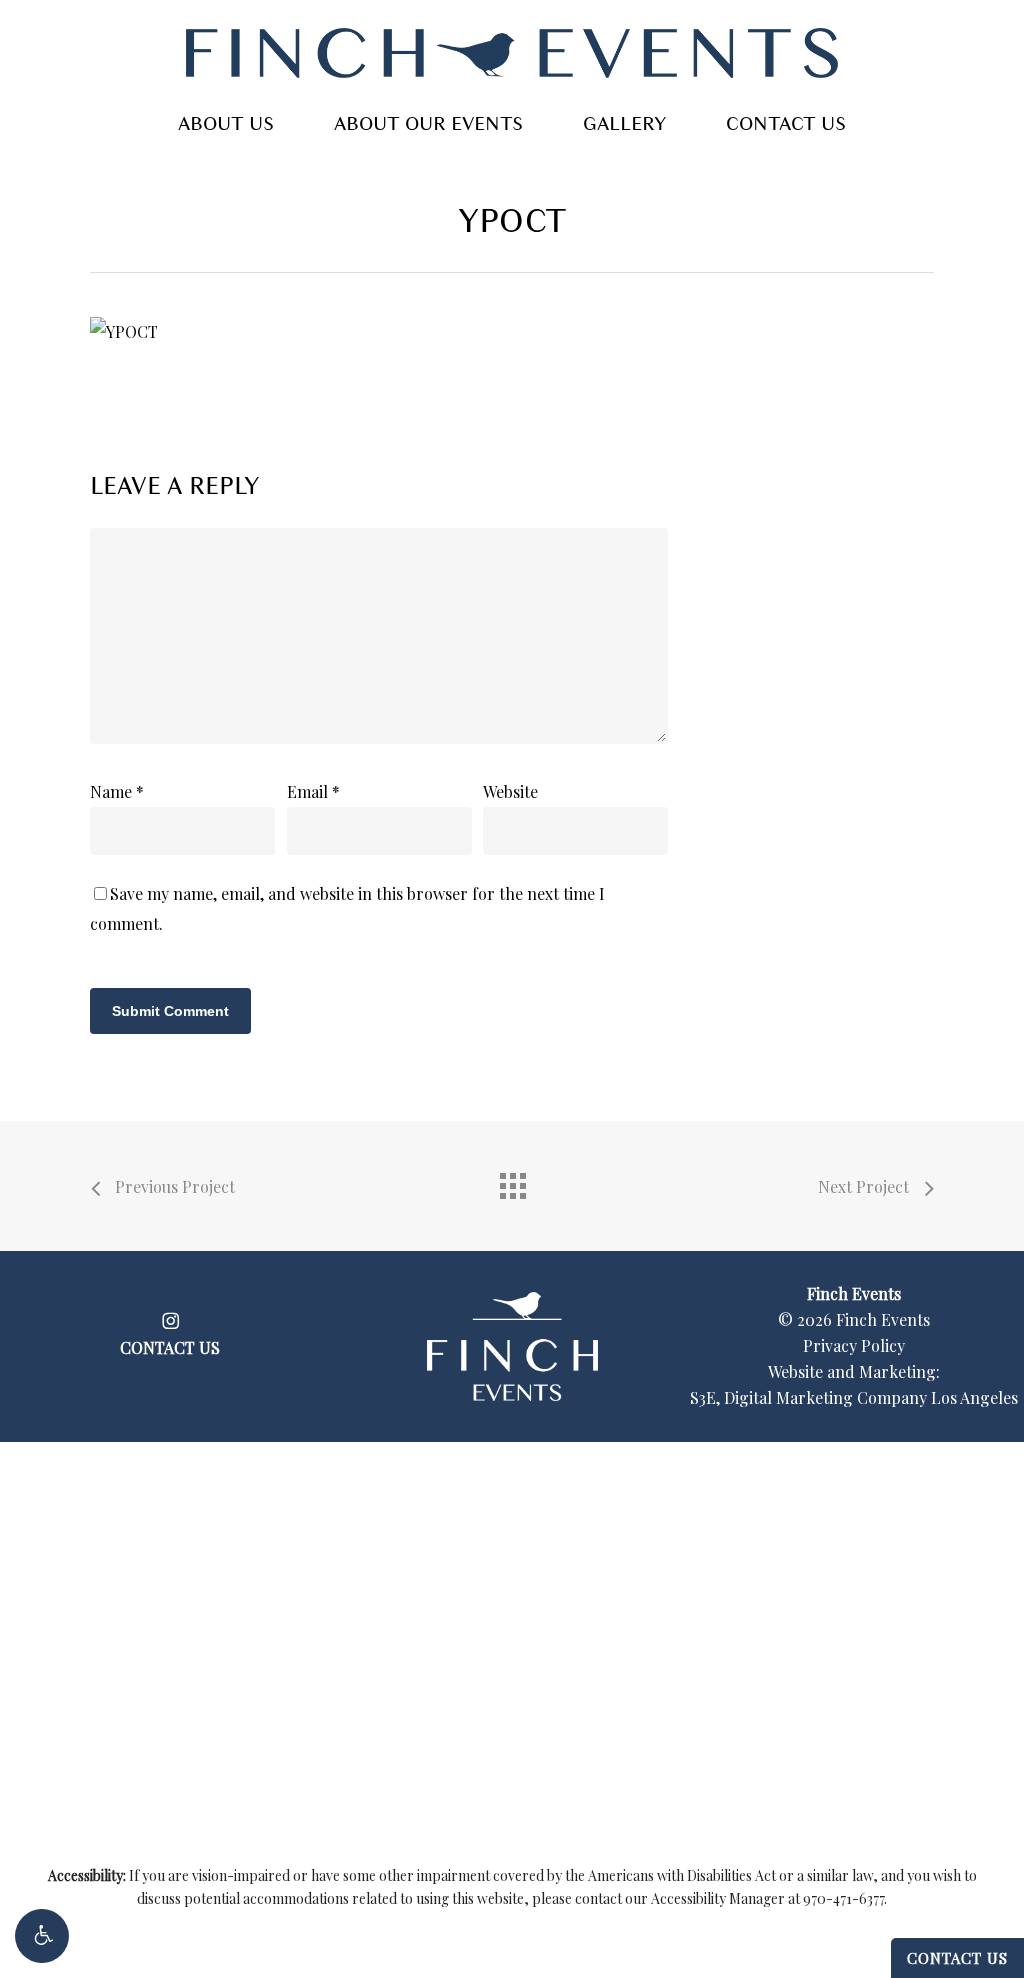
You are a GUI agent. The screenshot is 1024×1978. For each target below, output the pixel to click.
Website (510, 791)
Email (313, 791)
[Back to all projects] (512, 1181)
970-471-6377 (843, 1898)
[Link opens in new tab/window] (170, 1317)
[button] (42, 1936)
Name (117, 791)
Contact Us (957, 1958)
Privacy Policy (854, 1345)
